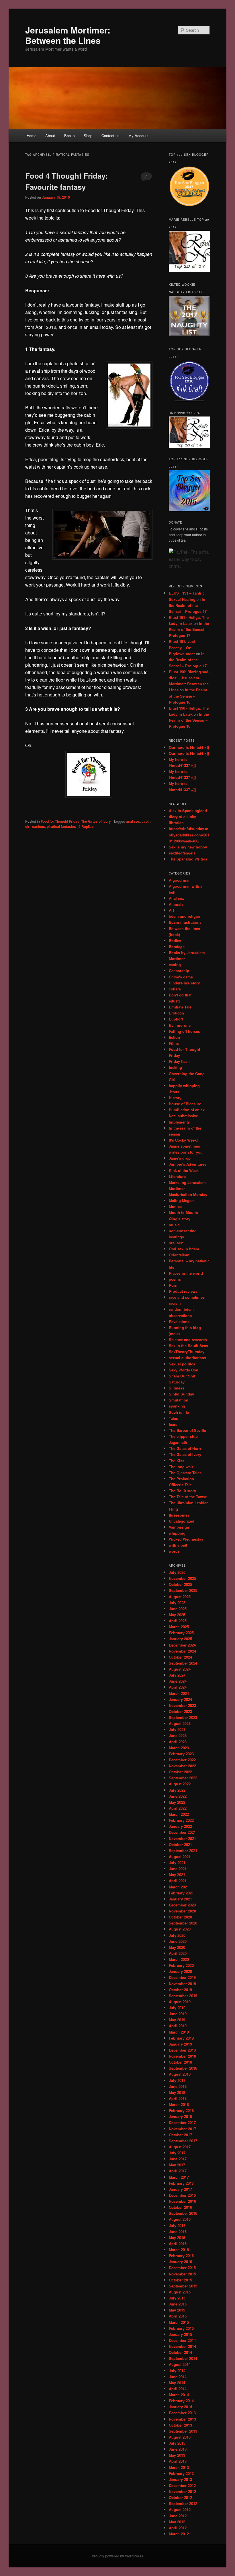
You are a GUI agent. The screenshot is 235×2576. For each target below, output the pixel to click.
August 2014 (180, 2364)
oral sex (176, 1243)
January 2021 (180, 1899)
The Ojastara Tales (185, 1473)
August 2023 (180, 1723)
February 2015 (181, 2328)
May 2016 (177, 2238)
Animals (176, 904)
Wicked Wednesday (186, 1539)
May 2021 (177, 1875)
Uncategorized (182, 1521)
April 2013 (178, 2461)
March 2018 (179, 2104)
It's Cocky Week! (183, 1140)
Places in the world (186, 1273)
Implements (179, 1122)
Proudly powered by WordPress (117, 2556)
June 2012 (178, 2516)
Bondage (177, 946)
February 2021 (181, 1893)
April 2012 (178, 2528)
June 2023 (178, 1735)
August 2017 (180, 2147)
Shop (88, 136)
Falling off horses (184, 1031)
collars (175, 989)
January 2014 (180, 2407)
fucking (175, 1067)
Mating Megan (181, 1200)
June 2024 (178, 1681)
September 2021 (183, 1850)
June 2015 (178, 2304)
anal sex (133, 821)
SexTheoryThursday (187, 1352)
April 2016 (178, 2244)
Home (32, 136)
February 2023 (181, 1754)
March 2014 (179, 2395)
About (50, 136)
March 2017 (179, 2177)
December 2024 (182, 1645)
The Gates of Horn (185, 1448)
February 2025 (181, 1633)
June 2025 (178, 1609)
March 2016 (179, 2250)
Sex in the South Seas (188, 1346)
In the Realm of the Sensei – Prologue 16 (188, 696)
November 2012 (182, 2491)
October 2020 (180, 1917)
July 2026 (177, 1572)
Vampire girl (180, 1527)
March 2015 (179, 2322)
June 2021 (178, 1869)
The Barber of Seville (187, 1430)
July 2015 (177, 2298)
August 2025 (180, 1597)
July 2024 (177, 1675)
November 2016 (182, 2201)
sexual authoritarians (187, 1358)
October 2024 (180, 1657)
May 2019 (177, 2020)
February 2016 (181, 2256)
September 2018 (183, 2068)
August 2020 (180, 1929)
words (174, 1551)
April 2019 (178, 2026)
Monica (175, 1206)
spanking (177, 1406)
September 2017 (183, 2141)
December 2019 (182, 1977)
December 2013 (182, 2413)
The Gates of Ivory (96, 821)
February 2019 (181, 2038)
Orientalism (179, 1255)
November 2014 (182, 2346)
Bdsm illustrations (185, 922)
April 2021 (178, 1881)
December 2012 (182, 2485)
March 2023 (179, 1748)
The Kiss (177, 1461)
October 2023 (180, 1711)
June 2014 (178, 2377)
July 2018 (177, 2080)
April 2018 (178, 2098)
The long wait (181, 1467)
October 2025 (180, 1584)
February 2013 (181, 2473)
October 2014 (180, 2352)
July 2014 (177, 2371)
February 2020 (181, 1965)
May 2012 (177, 2522)
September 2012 (183, 2503)
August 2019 (180, 2002)
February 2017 (181, 2183)
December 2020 (182, 1905)
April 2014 (178, 2389)
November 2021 (182, 1838)
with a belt (178, 1545)
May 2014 (177, 2383)
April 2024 (178, 1687)
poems (175, 1279)
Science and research (188, 1340)
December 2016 (182, 2195)
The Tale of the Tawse (188, 1497)
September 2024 (183, 1663)
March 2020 (179, 1959)
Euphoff (176, 1019)
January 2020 (180, 1971)
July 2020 (177, 1935)
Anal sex (176, 898)
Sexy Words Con (184, 1370)
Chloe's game (181, 977)
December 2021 (182, 1832)
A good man (180, 880)
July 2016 (177, 2225)
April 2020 (178, 1953)
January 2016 (180, 2262)
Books (69, 136)
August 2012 (180, 2509)
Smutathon (179, 1400)
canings (39, 826)
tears (173, 1424)
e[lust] (174, 1001)
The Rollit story (182, 1491)
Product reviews (183, 1291)
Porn (173, 1285)
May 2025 (177, 1615)
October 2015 (180, 2280)
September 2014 (183, 2358)
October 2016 (180, 2207)
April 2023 (178, 1742)
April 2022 (178, 1808)
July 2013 (177, 2443)
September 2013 (183, 2431)
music (174, 1225)
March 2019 (179, 2032)
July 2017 (177, 2153)
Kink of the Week (184, 1170)
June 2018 (178, 2086)
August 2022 (180, 1784)
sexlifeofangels (182, 853)
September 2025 (183, 1590)
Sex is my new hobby (188, 847)
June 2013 (178, 2449)
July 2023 (177, 1729)
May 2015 (177, 2310)
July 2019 (177, 2008)
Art (171, 910)
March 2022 (179, 1814)
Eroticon (176, 1013)
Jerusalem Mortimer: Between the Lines (68, 35)
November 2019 (182, 1984)
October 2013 (180, 2425)
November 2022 (182, 1766)
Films (174, 1043)
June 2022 (178, 1796)
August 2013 (180, 2437)
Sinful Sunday (181, 1394)
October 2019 (180, 1990)
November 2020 (182, 1911)
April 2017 (178, 2171)
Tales (173, 1418)
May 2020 (177, 1947)
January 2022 (180, 1826)
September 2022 (183, 1778)
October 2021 (180, 1844)
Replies (86, 826)
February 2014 (181, 2401)
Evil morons (180, 1025)
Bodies (175, 940)
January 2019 (180, 2044)
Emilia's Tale (180, 1007)
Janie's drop (180, 1158)
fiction (174, 1037)
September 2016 (183, 2213)
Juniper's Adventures (188, 1164)
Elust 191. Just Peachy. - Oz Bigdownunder (182, 647)
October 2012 (180, 2497)
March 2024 (179, 1693)
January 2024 (180, 1699)
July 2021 (177, 1863)
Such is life (179, 1412)
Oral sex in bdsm (184, 1249)
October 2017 (180, 2135)
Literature (177, 1176)
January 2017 (180, 2189)
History (175, 1098)
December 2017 (182, 2122)
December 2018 (182, 2050)
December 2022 (182, 1760)
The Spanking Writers (188, 859)
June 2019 (178, 2014)
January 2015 (180, 2334)
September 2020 (183, 1923)
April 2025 (178, 1621)
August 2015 (180, 2292)
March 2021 (179, 1887)
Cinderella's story (184, 983)
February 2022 (181, 1820)
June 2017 (178, 2159)
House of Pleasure (185, 1104)
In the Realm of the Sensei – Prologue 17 (188, 605)
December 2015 (182, 2268)
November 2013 (182, 2419)
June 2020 (178, 1941)
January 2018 (180, 2116)
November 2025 (182, 1578)
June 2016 (178, 2231)
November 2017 (182, 2129)
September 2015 (183, 2286)
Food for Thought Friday (109, 210)
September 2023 (183, 1717)
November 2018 (182, 2056)
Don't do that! (181, 995)
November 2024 (182, 1651)
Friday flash (179, 1061)
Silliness (177, 1388)
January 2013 (180, 2479)
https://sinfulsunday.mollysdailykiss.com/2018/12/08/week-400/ (189, 835)
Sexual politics (182, 1364)
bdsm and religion (185, 916)
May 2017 (177, 2165)
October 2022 (180, 1772)
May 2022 (177, 1802)
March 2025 (179, 1627)
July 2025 (177, 1603)
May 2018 (177, 2092)
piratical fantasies (61, 826)
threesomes (179, 1515)
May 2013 (177, 2455)
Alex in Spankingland (188, 811)
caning (175, 965)
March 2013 (179, 2467)
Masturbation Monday (188, 1194)
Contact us (110, 136)
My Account (138, 136)
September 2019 (183, 1996)
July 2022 (177, 1790)
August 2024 (180, 1669)
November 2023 (182, 1705)
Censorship (179, 971)
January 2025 (180, 1639)
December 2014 (182, 2340)
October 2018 (180, 2062)
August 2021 (180, 1857)
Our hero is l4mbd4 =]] (189, 747)
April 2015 (178, 2316)
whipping (177, 1533)
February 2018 (181, 2110)
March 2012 (179, 2534)
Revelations (179, 1321)
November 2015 (182, 2274)
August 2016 (180, 2219)
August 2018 (180, 2074)
